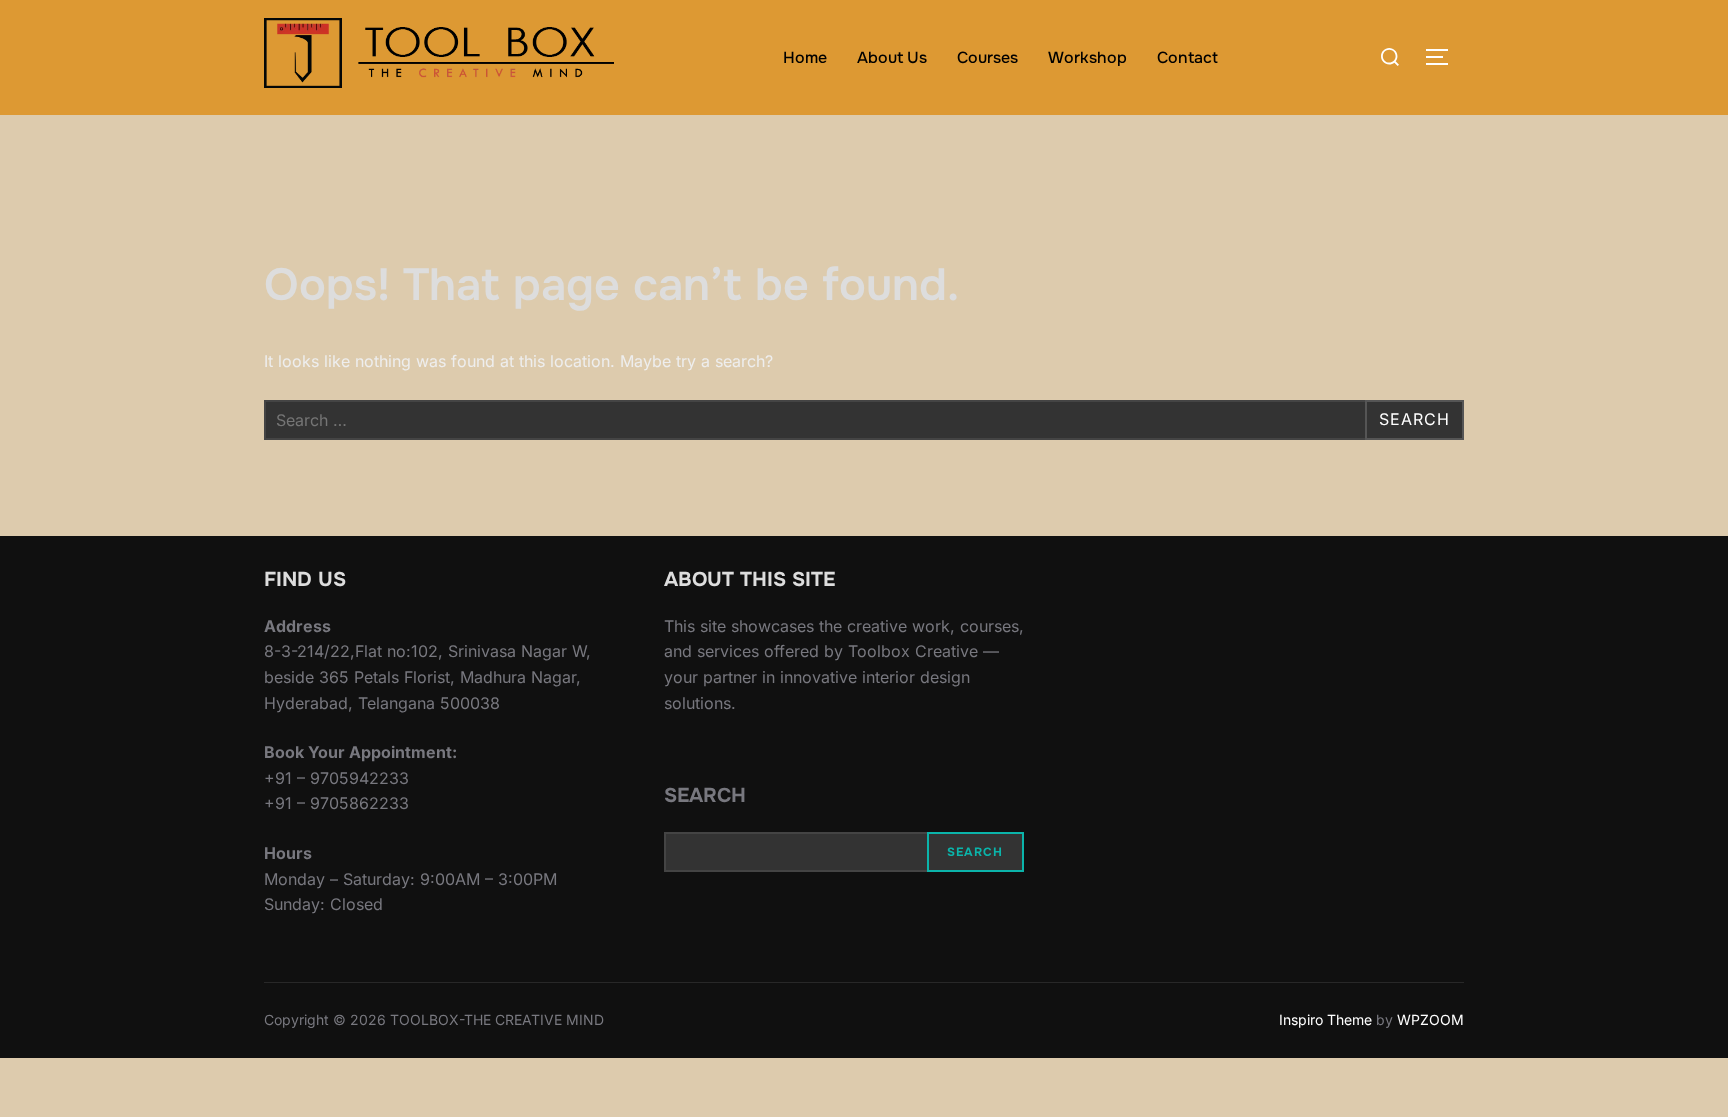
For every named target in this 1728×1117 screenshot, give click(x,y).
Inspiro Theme (1325, 1019)
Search (705, 795)
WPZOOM (1430, 1019)
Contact (1187, 57)
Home (805, 57)
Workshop (1087, 57)
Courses (987, 57)
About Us (892, 57)
